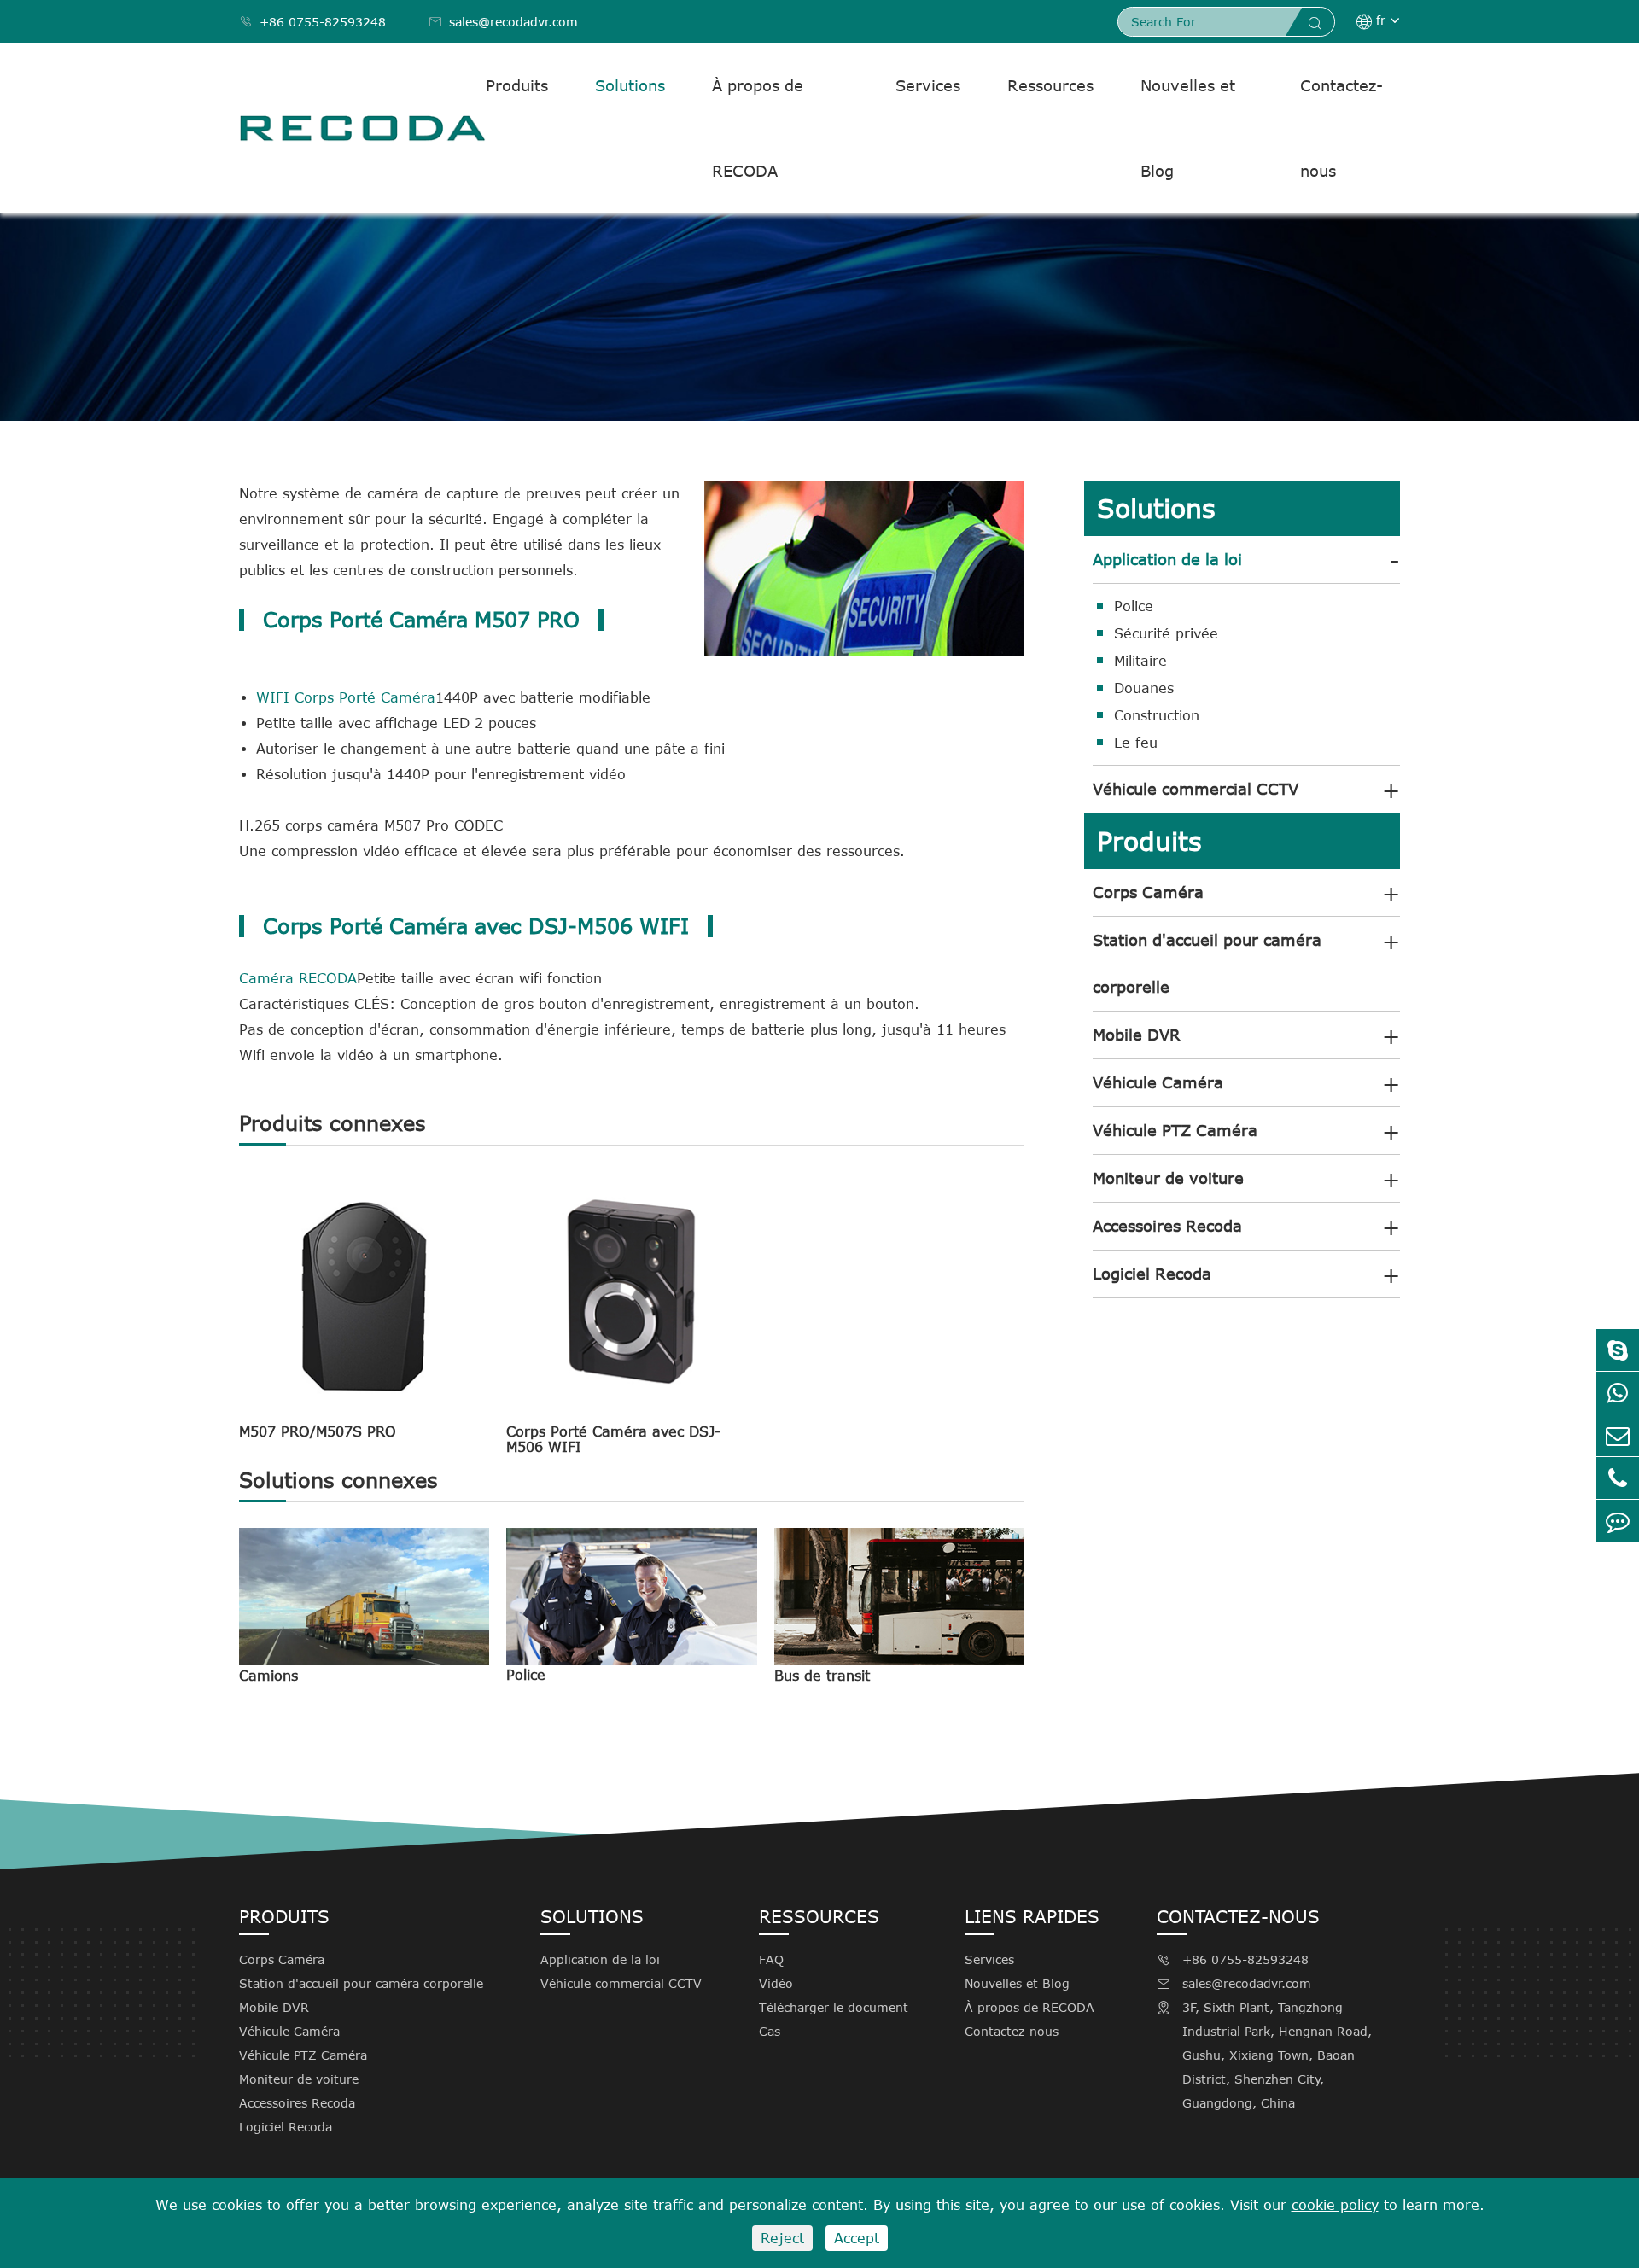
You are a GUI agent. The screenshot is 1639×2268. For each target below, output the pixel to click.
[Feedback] (1618, 1521)
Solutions (630, 85)
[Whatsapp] (1618, 1393)
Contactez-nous (1342, 128)
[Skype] (1618, 1350)
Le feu (1136, 743)
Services (928, 85)
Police (526, 1675)
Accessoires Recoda (1167, 1226)
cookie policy (1335, 2205)
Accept (857, 2238)
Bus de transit (822, 1676)
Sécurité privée (1166, 633)
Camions (268, 1676)
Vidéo (776, 1983)
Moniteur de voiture (1168, 1178)
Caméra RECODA (298, 978)
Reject (782, 2238)
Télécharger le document (834, 2007)
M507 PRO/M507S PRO (318, 1431)
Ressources (1050, 85)
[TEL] (1618, 1478)
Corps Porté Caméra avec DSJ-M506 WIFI (613, 1439)
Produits (517, 85)
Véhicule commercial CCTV (1196, 789)
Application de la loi (1167, 559)
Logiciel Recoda (1152, 1274)
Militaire (1140, 661)
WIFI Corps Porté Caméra (346, 697)
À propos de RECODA (758, 128)
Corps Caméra (1148, 892)
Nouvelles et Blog (1188, 128)
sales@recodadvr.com (503, 22)
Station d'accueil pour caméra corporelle (1207, 963)
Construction (1157, 715)
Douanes (1144, 688)
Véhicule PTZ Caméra (1175, 1130)
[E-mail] (1618, 1435)
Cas (770, 2031)
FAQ (771, 1959)
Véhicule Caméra (1158, 1082)
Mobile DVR (1137, 1035)
